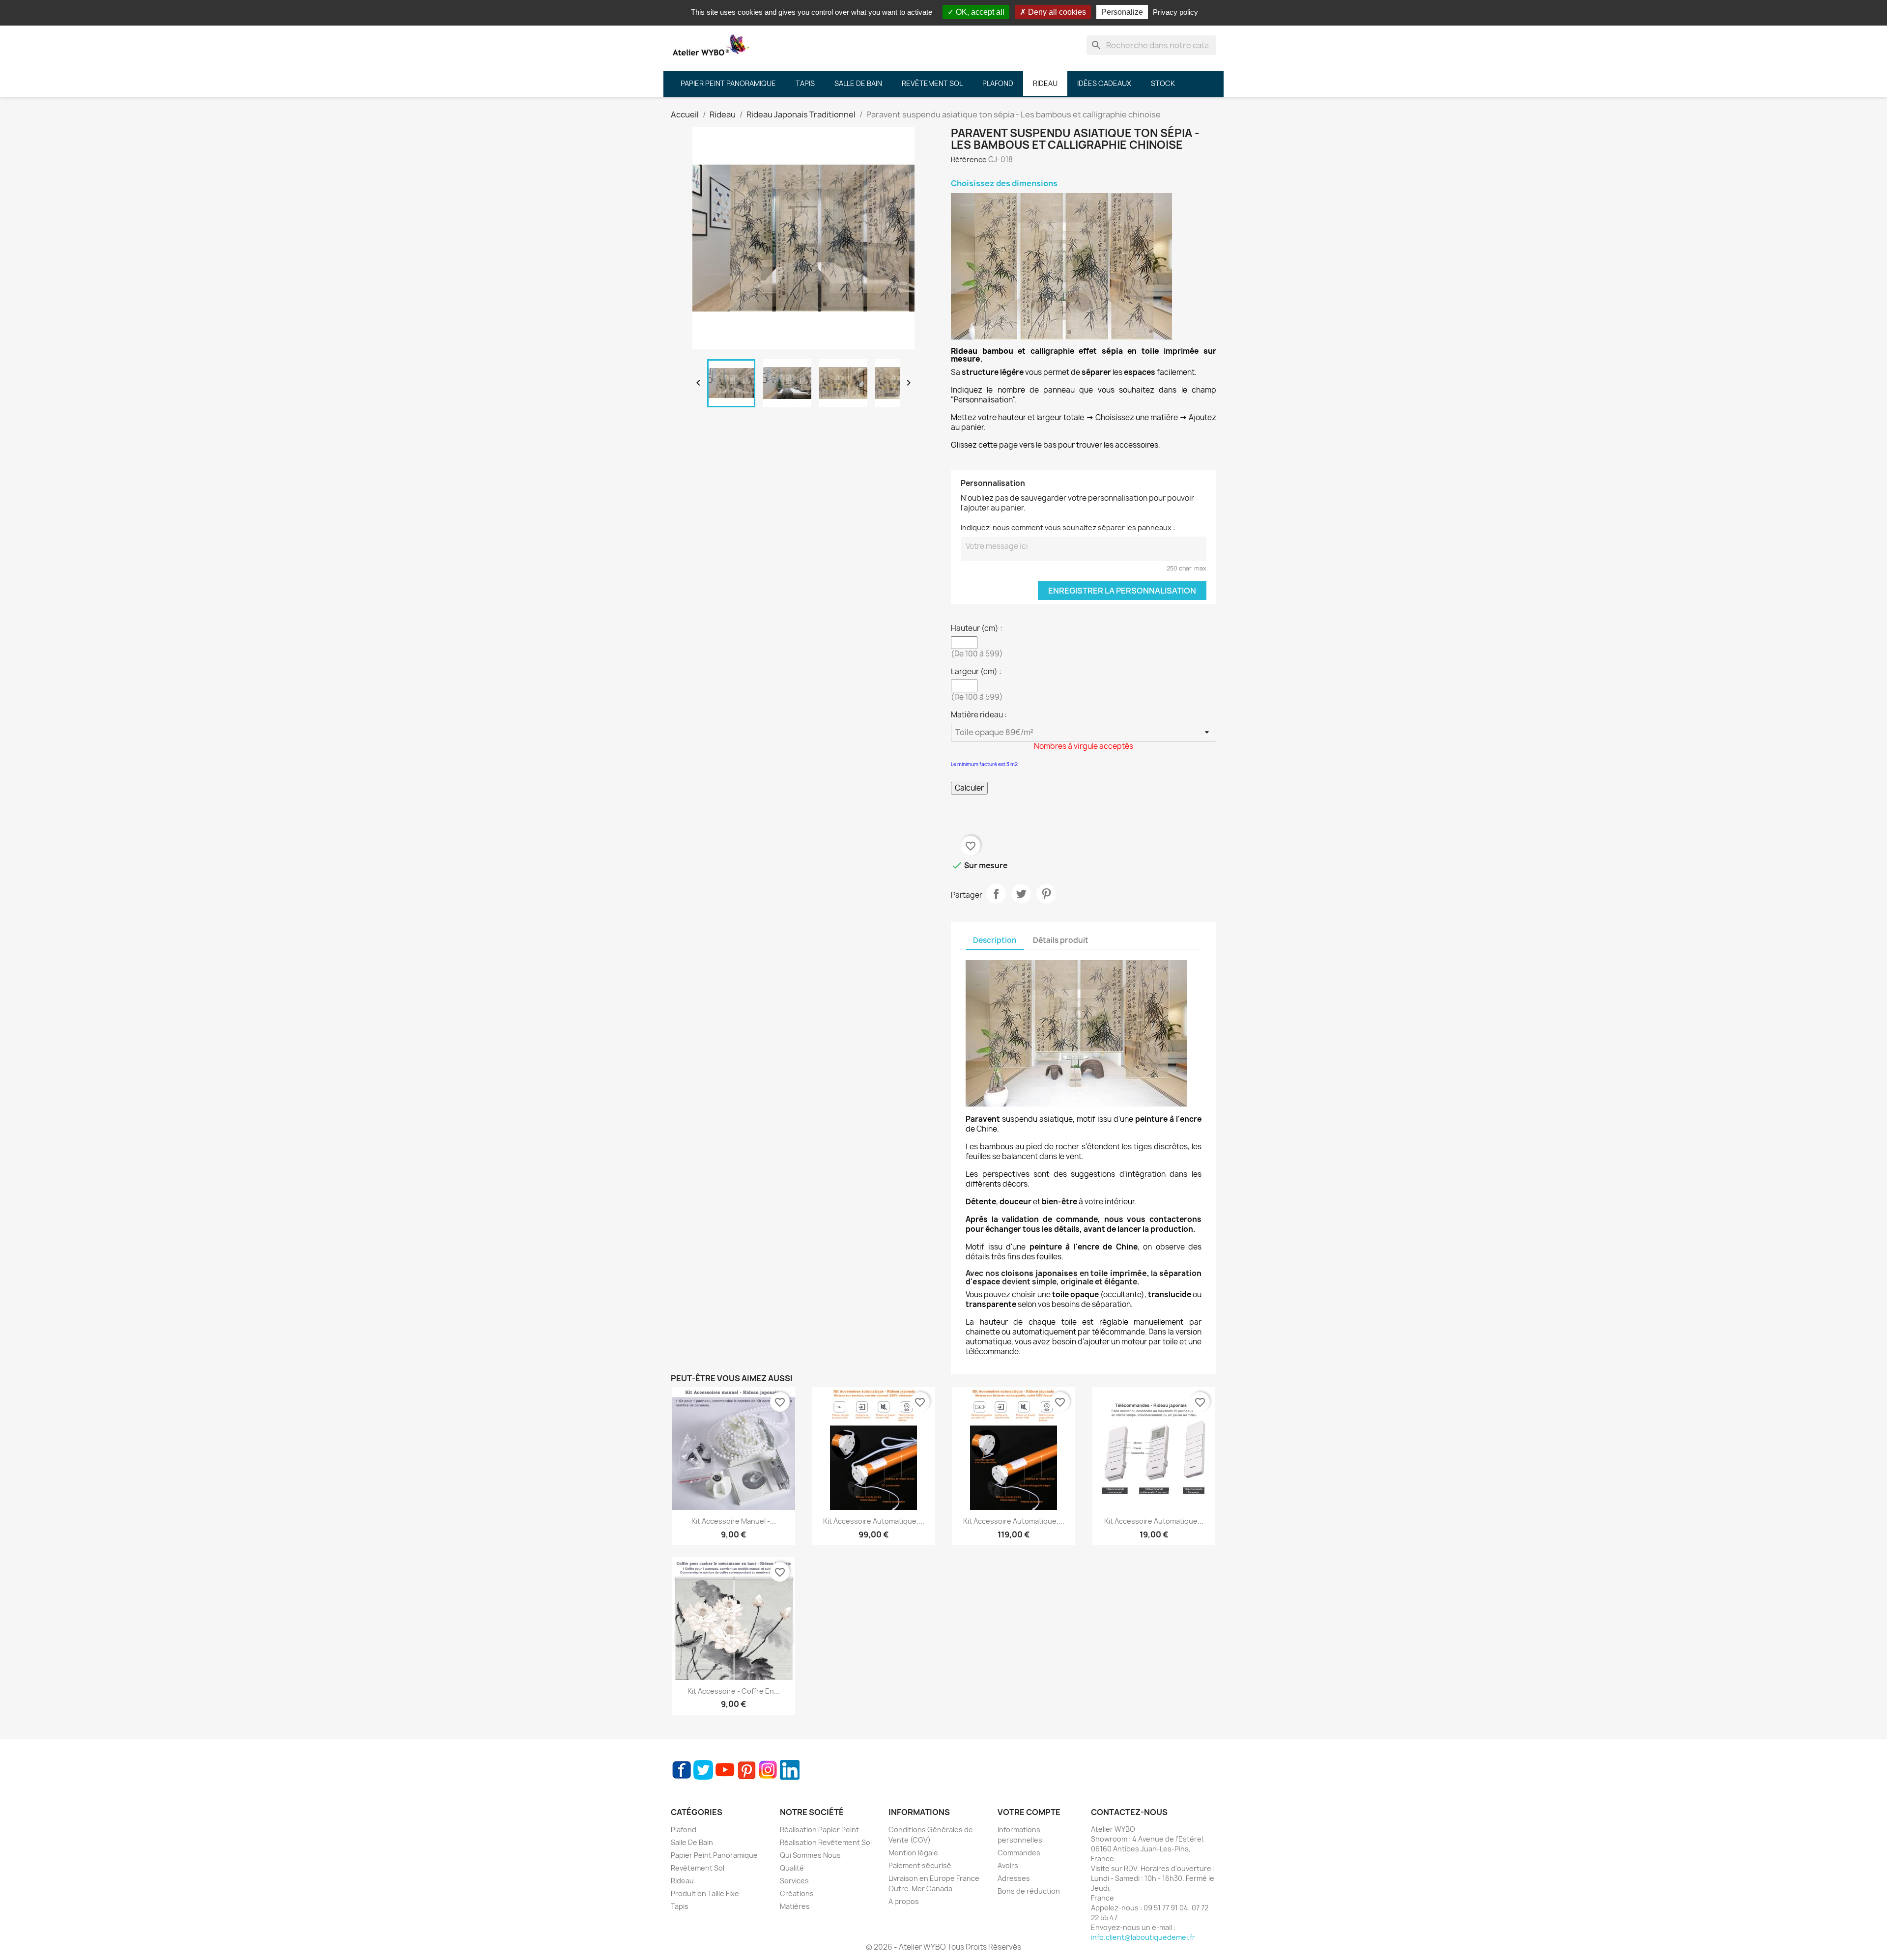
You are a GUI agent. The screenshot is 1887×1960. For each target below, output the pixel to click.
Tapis (680, 1906)
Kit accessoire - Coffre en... (734, 1691)
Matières (795, 1906)
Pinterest (1046, 894)
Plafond (684, 1830)
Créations (797, 1893)
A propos (904, 1901)
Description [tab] (995, 940)
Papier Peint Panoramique (714, 1855)
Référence (969, 159)
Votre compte (1029, 1812)
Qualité (792, 1868)
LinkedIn (790, 1770)
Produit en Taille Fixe (705, 1893)
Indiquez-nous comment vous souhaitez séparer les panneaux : (1068, 527)
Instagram (768, 1770)
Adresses (1014, 1878)
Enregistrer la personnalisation (1122, 591)
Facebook (682, 1770)
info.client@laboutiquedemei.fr (1143, 1937)
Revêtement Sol (698, 1868)
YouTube (725, 1770)
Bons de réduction (1029, 1891)
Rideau (682, 1881)
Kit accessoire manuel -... (734, 1521)
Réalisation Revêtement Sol (826, 1842)
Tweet (1021, 894)
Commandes (1019, 1853)
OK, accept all (979, 12)
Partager (996, 894)
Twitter (703, 1770)
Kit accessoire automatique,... (874, 1521)
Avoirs (1008, 1865)
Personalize (1122, 12)
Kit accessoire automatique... (1154, 1521)
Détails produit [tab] (1061, 940)
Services (794, 1881)
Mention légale (913, 1853)
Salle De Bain (692, 1842)
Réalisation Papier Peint (819, 1830)
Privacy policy (1175, 12)
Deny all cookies (1056, 12)
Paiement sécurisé (920, 1865)
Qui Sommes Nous (810, 1855)
